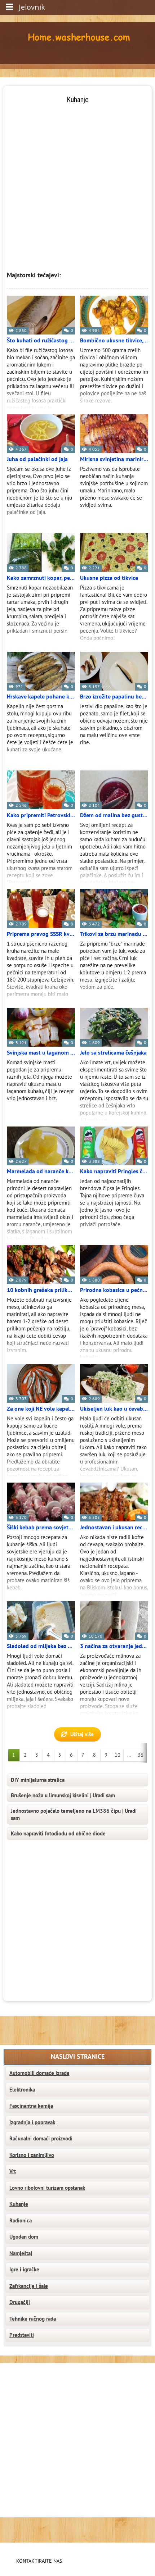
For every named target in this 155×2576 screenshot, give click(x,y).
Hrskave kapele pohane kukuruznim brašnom (41, 697)
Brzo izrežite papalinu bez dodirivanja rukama (114, 697)
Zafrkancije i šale (29, 2286)
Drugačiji (20, 2302)
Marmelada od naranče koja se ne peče (41, 1171)
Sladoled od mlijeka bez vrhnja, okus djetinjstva (41, 1646)
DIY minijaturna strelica (38, 1780)
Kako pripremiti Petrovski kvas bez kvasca (41, 815)
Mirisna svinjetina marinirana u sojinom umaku (114, 459)
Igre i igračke (24, 2270)
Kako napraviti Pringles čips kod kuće (114, 1171)
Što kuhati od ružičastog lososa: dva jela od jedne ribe (41, 341)
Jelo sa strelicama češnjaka (113, 1053)
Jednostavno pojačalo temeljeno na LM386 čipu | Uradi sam (74, 1815)
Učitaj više (82, 1734)
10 (118, 1755)
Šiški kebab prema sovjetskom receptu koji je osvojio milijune (41, 1528)
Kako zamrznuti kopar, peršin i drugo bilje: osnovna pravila (41, 578)
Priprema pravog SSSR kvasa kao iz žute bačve (41, 934)
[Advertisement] (77, 182)
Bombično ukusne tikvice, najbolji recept (114, 341)
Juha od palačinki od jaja (37, 459)
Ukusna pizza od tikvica (109, 578)
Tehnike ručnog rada (33, 2319)
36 (141, 1755)
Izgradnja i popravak (32, 2122)
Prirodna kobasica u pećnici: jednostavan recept (114, 1290)
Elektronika (22, 2090)
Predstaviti (22, 2335)
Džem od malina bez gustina (114, 815)
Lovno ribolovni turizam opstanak (47, 2188)
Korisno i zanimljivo (32, 2155)
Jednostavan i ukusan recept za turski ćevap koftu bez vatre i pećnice (114, 1528)
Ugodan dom (24, 2237)
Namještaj (21, 2253)
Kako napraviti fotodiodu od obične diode (58, 1834)
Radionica (21, 2221)
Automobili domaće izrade (39, 2073)
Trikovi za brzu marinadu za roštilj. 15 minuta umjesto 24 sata (114, 934)
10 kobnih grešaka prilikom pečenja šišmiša (41, 1290)
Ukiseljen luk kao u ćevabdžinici (114, 1409)
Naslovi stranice (78, 2057)
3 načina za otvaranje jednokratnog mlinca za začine (114, 1646)
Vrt (13, 2171)
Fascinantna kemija (31, 2106)
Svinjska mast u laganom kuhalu (41, 1053)
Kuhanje (19, 2204)
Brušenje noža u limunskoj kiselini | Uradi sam (63, 1796)
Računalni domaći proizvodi (41, 2139)
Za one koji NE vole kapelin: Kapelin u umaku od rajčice (41, 1409)
